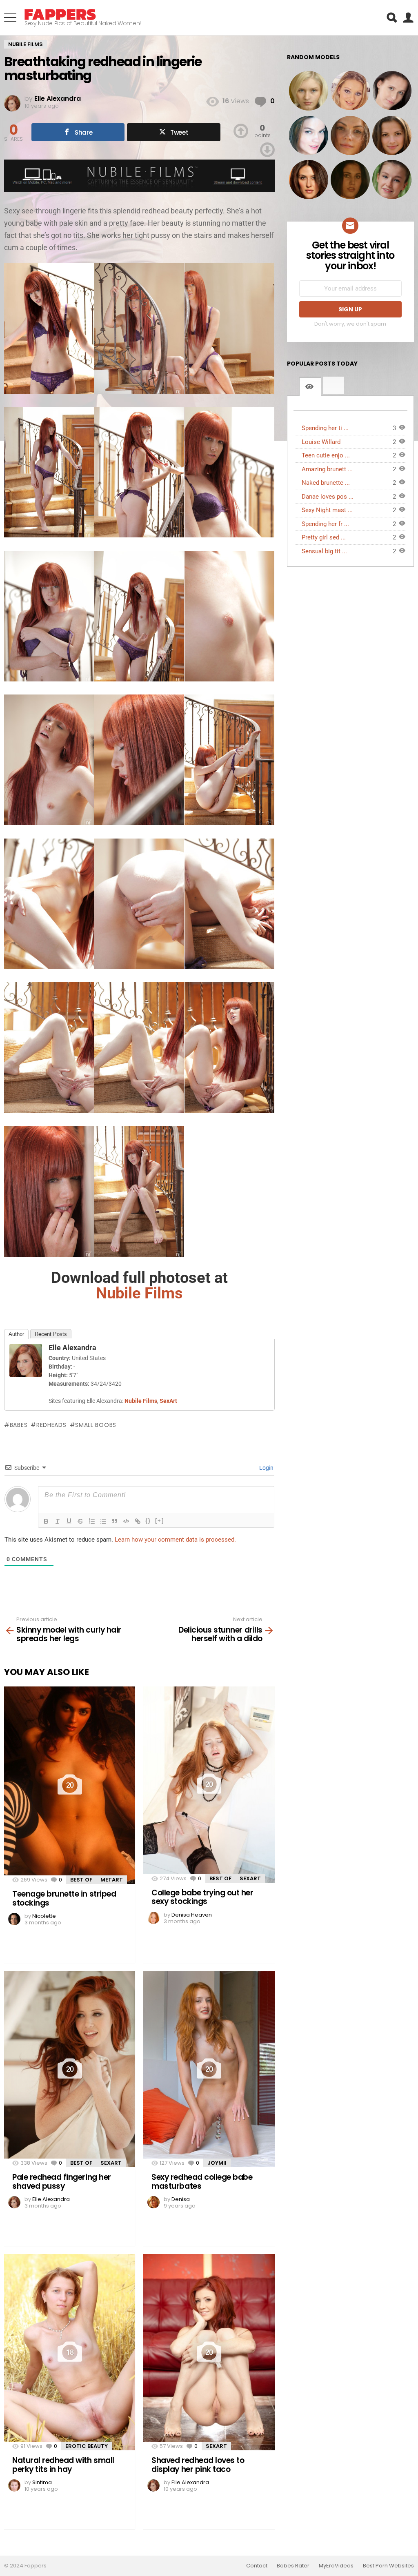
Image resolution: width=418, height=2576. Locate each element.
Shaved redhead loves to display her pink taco (198, 2465)
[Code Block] (126, 1521)
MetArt (112, 1880)
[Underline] (69, 1521)
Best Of (81, 1880)
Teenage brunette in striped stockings (64, 1898)
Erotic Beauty (87, 2446)
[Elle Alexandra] (26, 1374)
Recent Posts (51, 1334)
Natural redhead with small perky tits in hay (63, 2465)
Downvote (267, 150)
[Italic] (58, 1521)
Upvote (241, 131)
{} (148, 1521)
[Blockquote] (115, 1521)
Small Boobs (96, 1425)
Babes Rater (293, 2566)
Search (391, 18)
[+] (160, 1521)
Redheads (51, 1425)
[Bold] (46, 1521)
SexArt (250, 1878)
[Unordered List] (103, 1521)
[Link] (138, 1521)
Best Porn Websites (388, 2566)
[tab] (310, 386)
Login (266, 1468)
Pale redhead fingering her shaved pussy (62, 2181)
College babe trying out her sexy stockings (202, 1897)
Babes (19, 1425)
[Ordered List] (92, 1521)
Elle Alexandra (72, 1348)
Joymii (217, 2163)
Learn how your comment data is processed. (175, 1540)
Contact (257, 2566)
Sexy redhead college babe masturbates (202, 2181)
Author (16, 1334)
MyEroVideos (336, 2566)
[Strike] (80, 1521)
